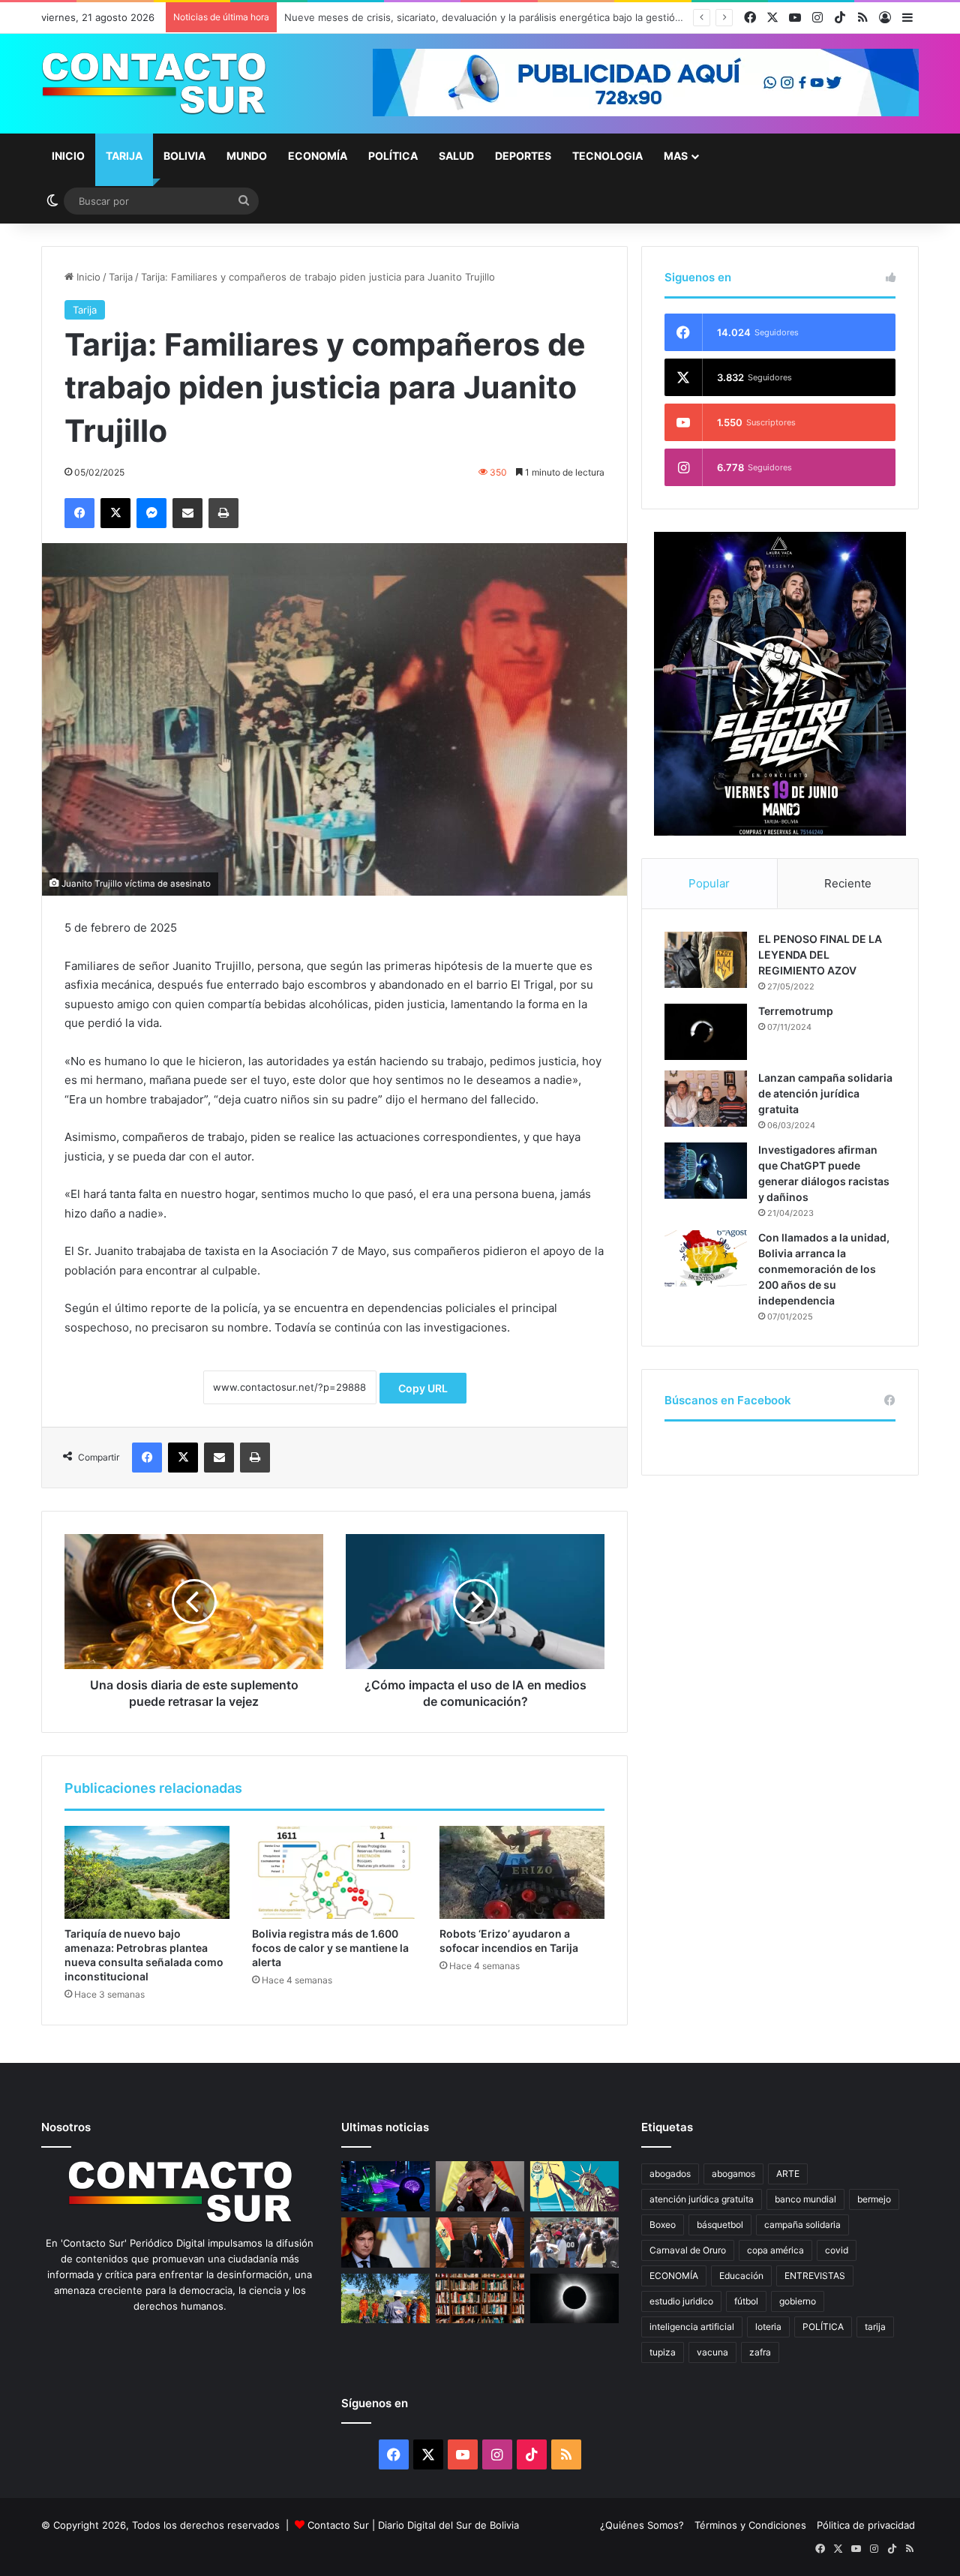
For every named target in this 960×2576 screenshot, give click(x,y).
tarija (875, 2327)
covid (837, 2250)
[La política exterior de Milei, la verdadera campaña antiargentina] (385, 2243)
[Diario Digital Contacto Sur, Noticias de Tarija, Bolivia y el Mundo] (154, 84)
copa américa (775, 2250)
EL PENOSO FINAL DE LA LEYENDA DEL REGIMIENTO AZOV (820, 955)
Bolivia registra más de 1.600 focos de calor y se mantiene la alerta (330, 1948)
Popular (709, 883)
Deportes (523, 156)
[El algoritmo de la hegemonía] (385, 2186)
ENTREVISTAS (815, 2276)
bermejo (874, 2199)
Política (393, 156)
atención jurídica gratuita (702, 2199)
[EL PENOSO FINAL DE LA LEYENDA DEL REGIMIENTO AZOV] (706, 960)
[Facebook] (79, 513)
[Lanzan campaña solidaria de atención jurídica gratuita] (706, 1099)
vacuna (712, 2352)
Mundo (247, 156)
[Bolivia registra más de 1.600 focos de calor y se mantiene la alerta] (334, 1872)
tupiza (663, 2352)
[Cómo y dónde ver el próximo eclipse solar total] (574, 2299)
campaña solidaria (802, 2225)
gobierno (798, 2301)
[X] (115, 513)
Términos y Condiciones (750, 2525)
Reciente (848, 883)
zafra (760, 2352)
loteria (768, 2327)
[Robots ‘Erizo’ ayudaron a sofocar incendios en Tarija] (522, 1872)
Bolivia (184, 156)
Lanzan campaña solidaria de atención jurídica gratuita (825, 1093)
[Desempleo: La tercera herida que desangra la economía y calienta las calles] (574, 2243)
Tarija (124, 156)
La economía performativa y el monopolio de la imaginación (422, 17)
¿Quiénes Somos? (642, 2525)
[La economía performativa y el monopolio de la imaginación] (574, 2186)
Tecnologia (607, 156)
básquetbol (720, 2225)
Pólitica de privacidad (866, 2525)
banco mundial (805, 2199)
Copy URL (423, 1388)
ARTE (788, 2174)
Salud (456, 156)
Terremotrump (796, 1011)
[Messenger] (151, 513)
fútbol (746, 2301)
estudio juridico (681, 2301)
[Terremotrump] (706, 1032)
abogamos (733, 2174)
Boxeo (663, 2225)
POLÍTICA (823, 2327)
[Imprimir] (223, 513)
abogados (670, 2174)
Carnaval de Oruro (688, 2250)
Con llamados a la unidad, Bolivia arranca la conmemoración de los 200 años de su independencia (824, 1269)
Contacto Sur (340, 2525)
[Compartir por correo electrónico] (187, 513)
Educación (741, 2276)
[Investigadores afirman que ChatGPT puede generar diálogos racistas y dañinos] (706, 1171)
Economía (318, 156)
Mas (676, 156)
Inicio (68, 156)
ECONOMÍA (674, 2276)
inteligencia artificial (692, 2327)
